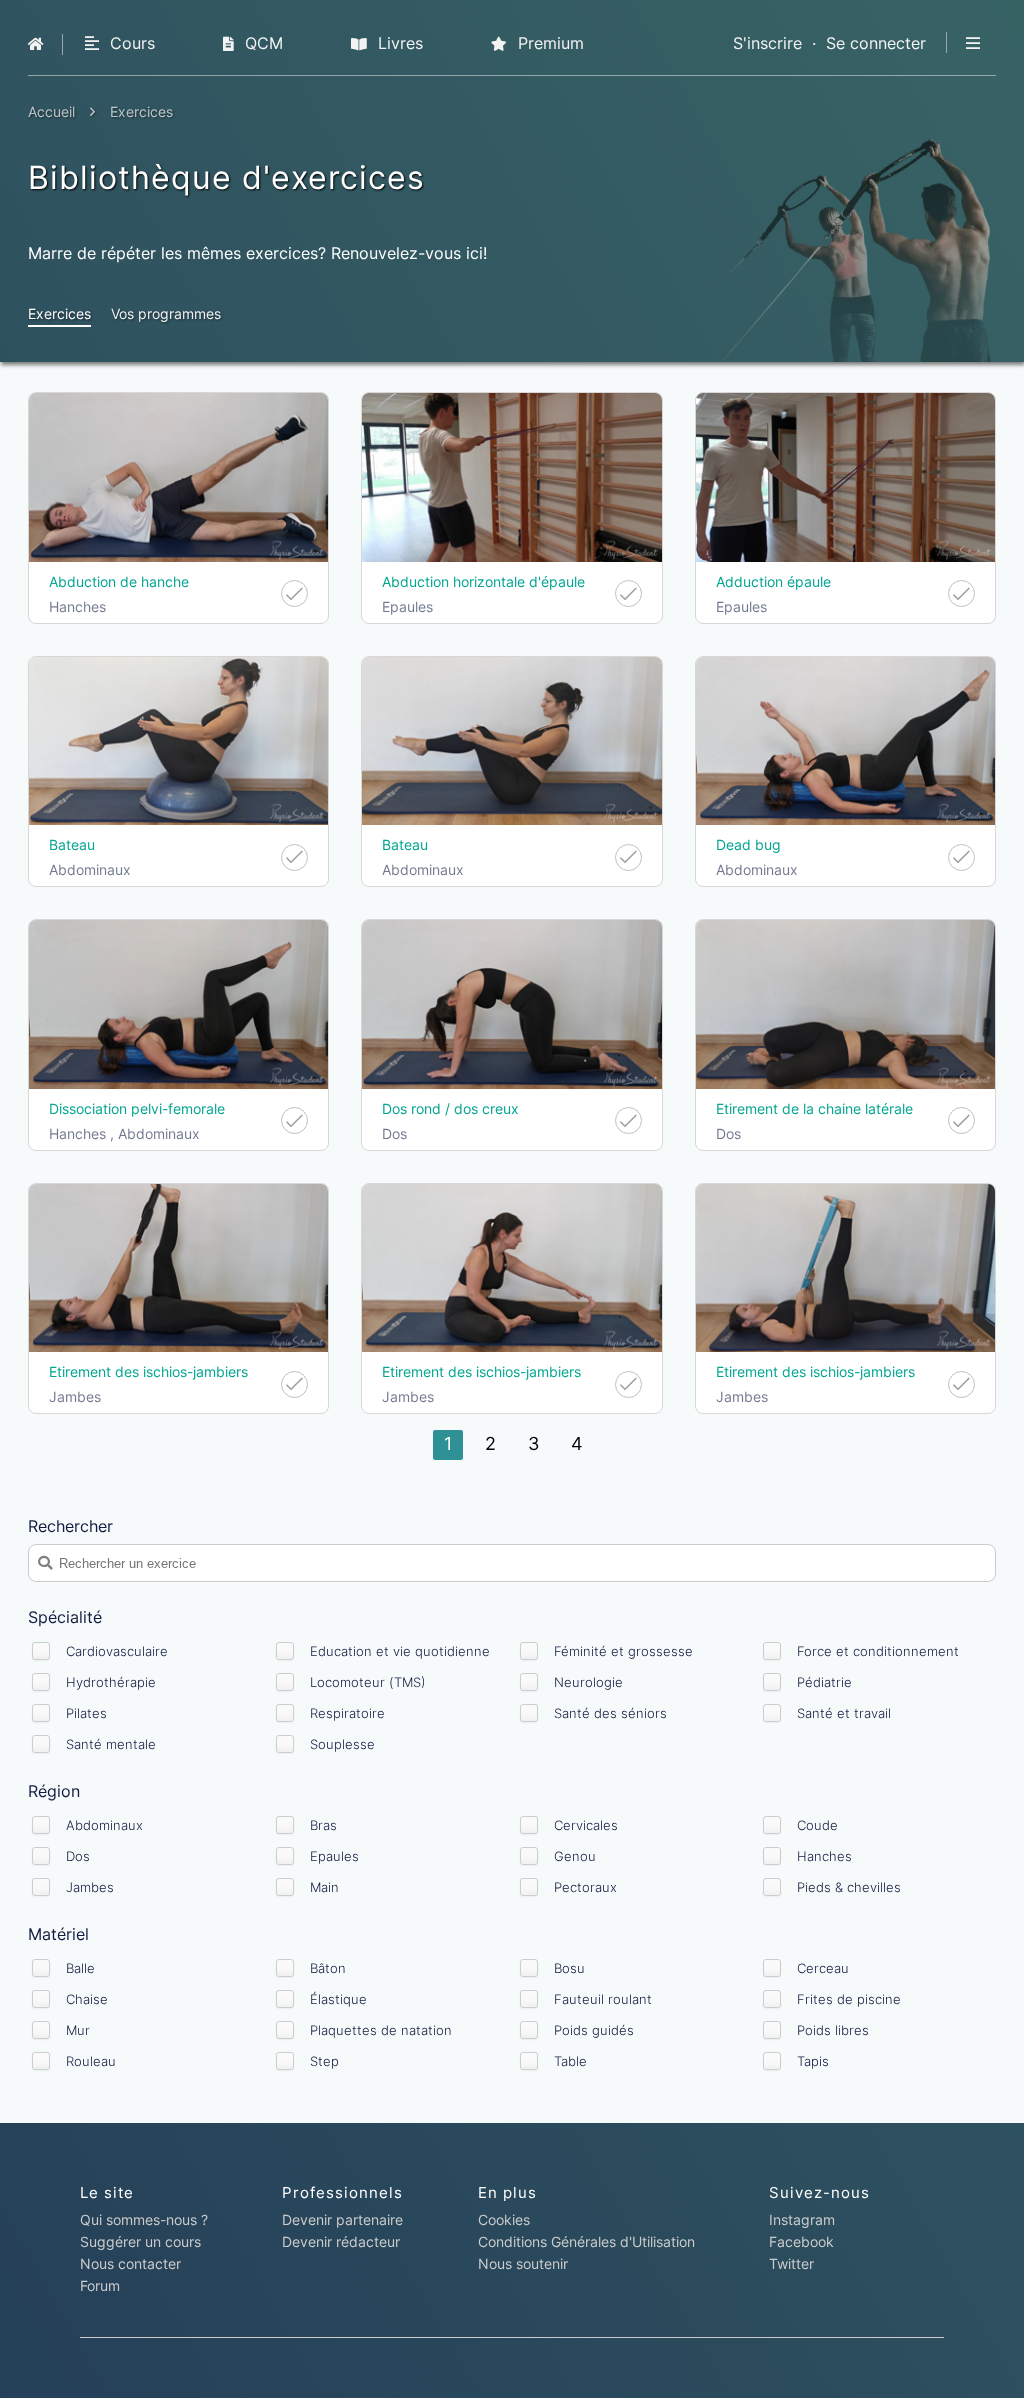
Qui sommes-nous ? (144, 2219)
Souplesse (342, 1744)
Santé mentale (111, 1744)
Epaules (334, 1856)
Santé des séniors (610, 1713)
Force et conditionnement (878, 1651)
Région (54, 1791)
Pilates (86, 1713)
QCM (261, 43)
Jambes (90, 1887)
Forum (100, 2285)
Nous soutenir (523, 2263)
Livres (398, 43)
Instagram (802, 2219)
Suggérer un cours (140, 2241)
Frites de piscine (849, 1999)
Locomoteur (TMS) (368, 1682)
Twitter (791, 2263)
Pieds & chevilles (849, 1887)
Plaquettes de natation (381, 2030)
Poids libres (833, 2030)
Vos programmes (166, 313)
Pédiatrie (824, 1682)
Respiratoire (347, 1713)
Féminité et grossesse (623, 1651)
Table (570, 2061)
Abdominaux (104, 1825)
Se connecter (876, 43)
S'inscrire (767, 43)
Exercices (59, 313)
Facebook (801, 2241)
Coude (817, 1825)
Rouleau (91, 2061)
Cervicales (586, 1825)
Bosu (569, 1968)
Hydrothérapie (111, 1682)
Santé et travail (844, 1713)
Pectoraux (585, 1887)
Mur (78, 2030)
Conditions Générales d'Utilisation (586, 2241)
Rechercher (70, 1526)
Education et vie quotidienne (400, 1651)
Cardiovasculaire (117, 1651)
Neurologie (588, 1682)
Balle (80, 1968)
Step (324, 2061)
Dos (78, 1856)
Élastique (338, 1999)
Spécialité (65, 1617)
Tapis (813, 2061)
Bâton (328, 1968)
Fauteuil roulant (603, 1999)
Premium (548, 43)
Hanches (824, 1856)
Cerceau (823, 1968)
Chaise (87, 1999)
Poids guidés (594, 2030)
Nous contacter (130, 2263)
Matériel (58, 1934)
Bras (323, 1825)
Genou (575, 1856)
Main (324, 1887)
